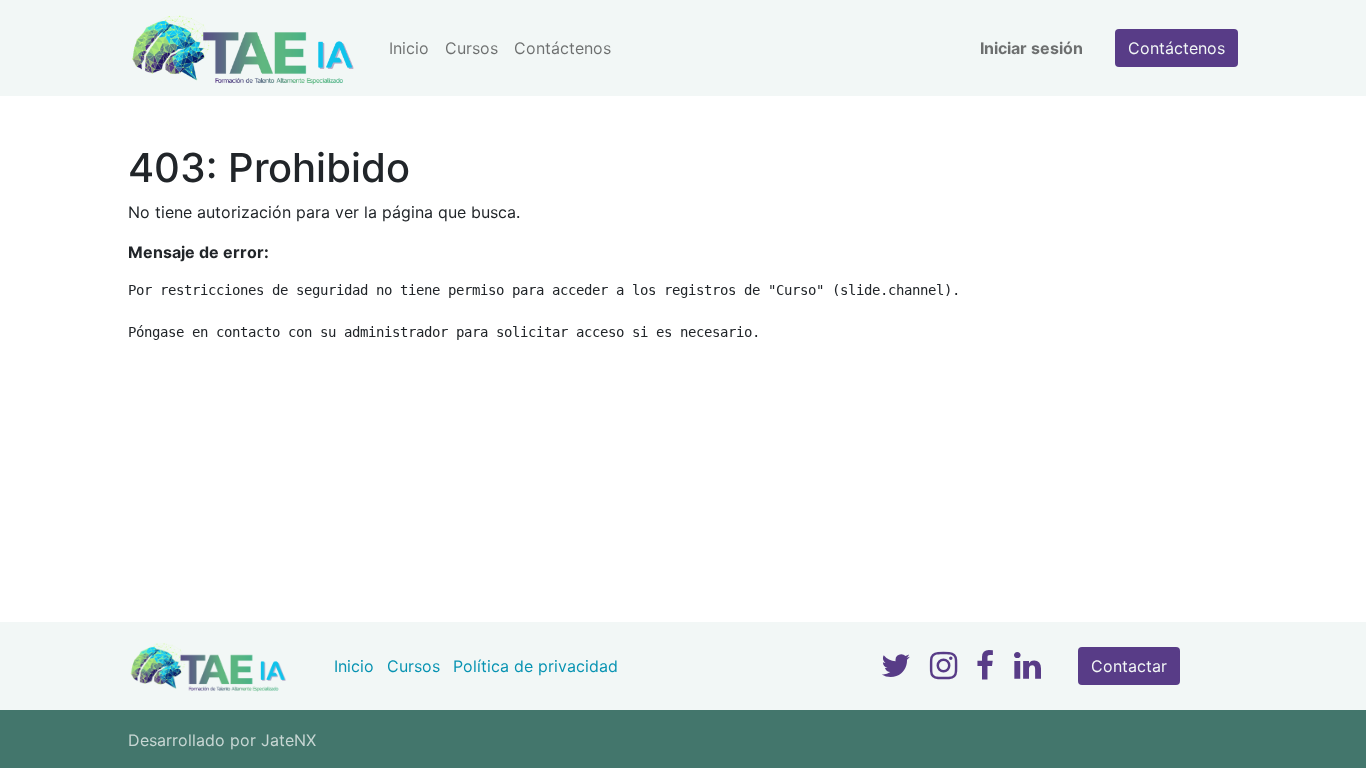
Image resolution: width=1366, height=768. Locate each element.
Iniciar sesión (1031, 48)
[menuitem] (409, 48)
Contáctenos (1176, 48)
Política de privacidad (535, 666)
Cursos (413, 666)
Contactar (1129, 666)
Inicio (354, 666)
